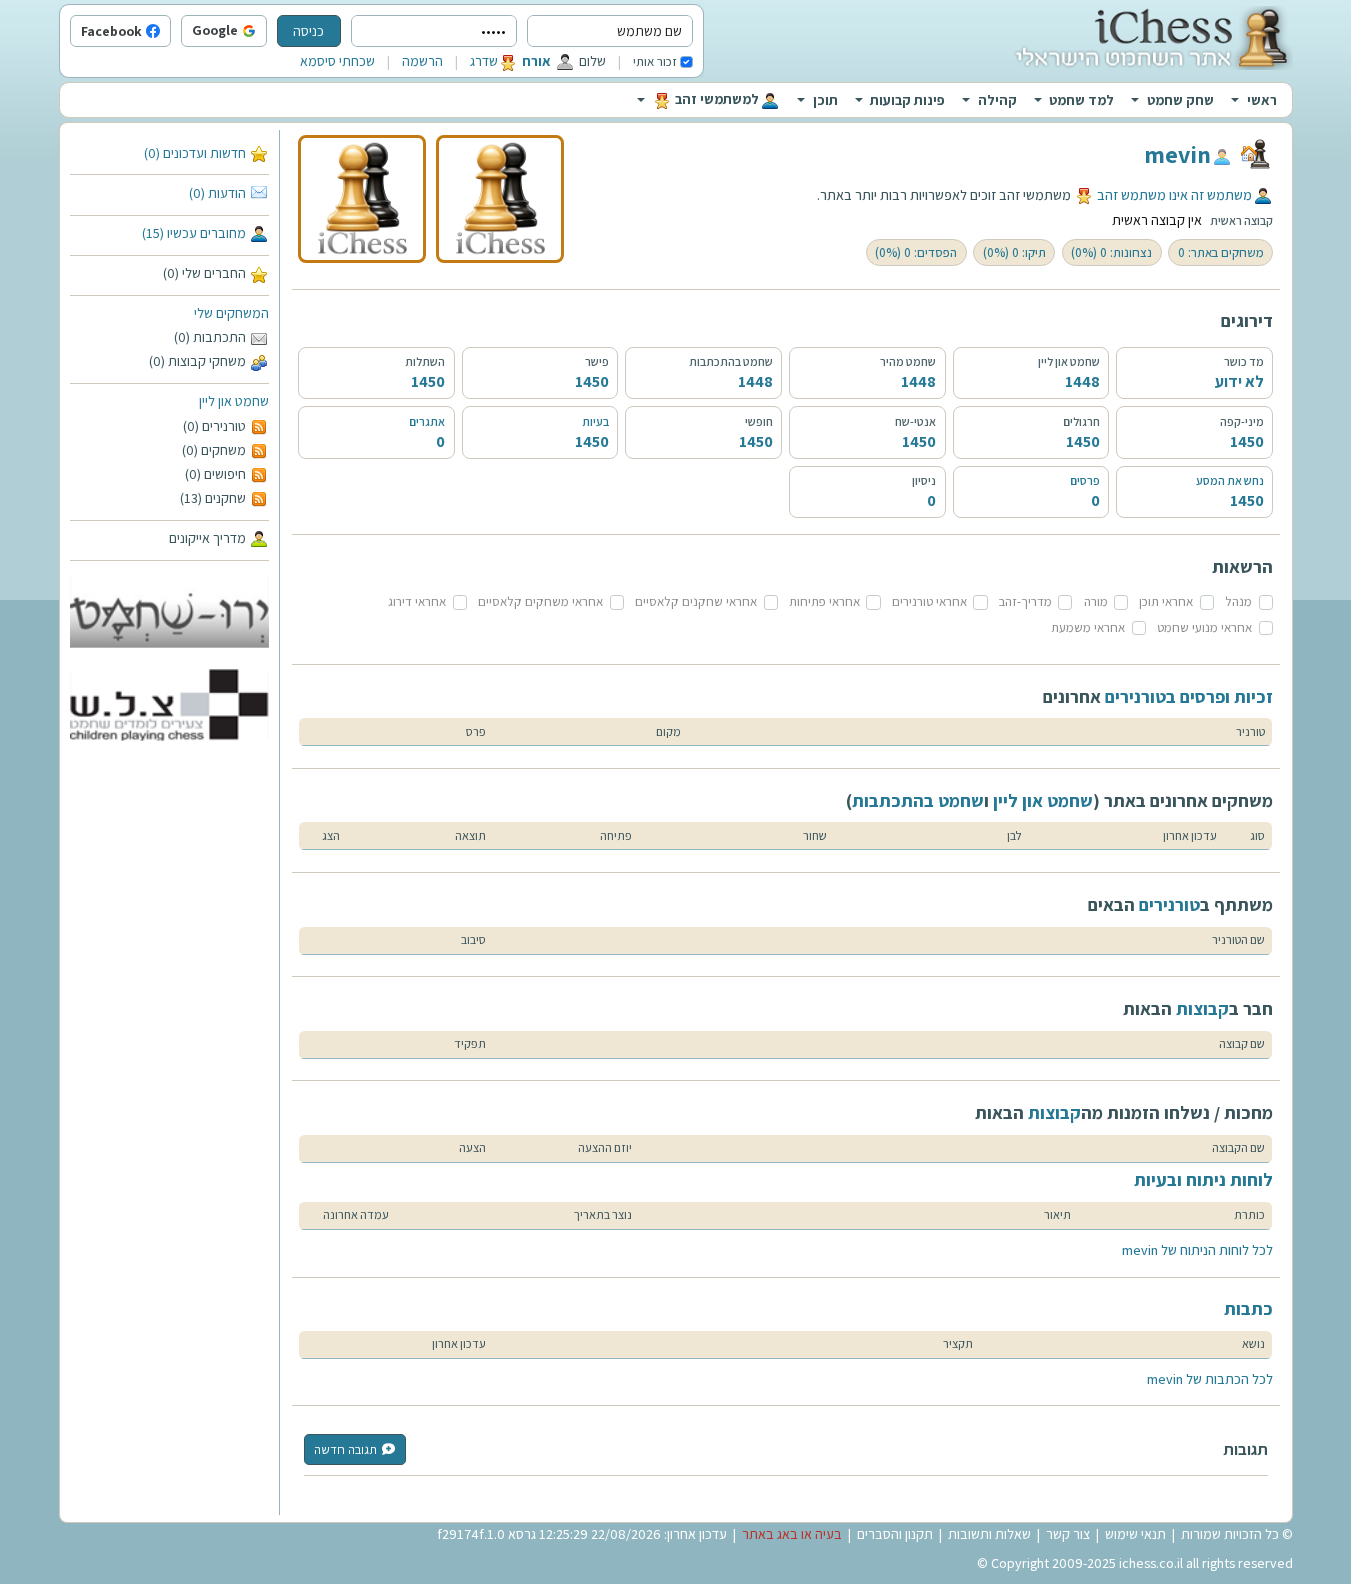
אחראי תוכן (1166, 601)
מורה (1096, 601)
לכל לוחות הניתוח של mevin (1197, 1250)
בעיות (595, 421)
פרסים (1085, 480)
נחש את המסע (1230, 480)
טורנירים (1169, 904)
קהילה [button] (997, 100)
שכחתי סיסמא (337, 61)
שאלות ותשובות (989, 1534)
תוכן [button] (825, 100)
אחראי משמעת (1088, 627)
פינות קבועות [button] (907, 100)
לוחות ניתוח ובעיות (1203, 1179)
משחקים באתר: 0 (1221, 252)
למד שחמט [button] (1081, 100)
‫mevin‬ (1177, 154)
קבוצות (1202, 1008)
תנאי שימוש (1135, 1534)
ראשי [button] (1262, 100)
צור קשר (1068, 1534)
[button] (262, 32)
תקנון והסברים (895, 1534)
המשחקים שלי (231, 313)
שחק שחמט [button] (1180, 100)
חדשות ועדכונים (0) (195, 153)
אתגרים (427, 421)
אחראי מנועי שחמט (1204, 627)
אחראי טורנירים (929, 601)
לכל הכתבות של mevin (1210, 1379)
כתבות (1248, 1308)
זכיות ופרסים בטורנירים (1189, 696)
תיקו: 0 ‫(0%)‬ (1014, 252)
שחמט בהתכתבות (918, 800)
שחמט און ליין (234, 401)
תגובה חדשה (345, 1449)
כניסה (308, 31)
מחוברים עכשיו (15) (194, 233)
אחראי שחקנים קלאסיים (696, 601)
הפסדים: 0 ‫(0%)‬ (916, 252)
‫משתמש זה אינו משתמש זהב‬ (1174, 195)
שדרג (484, 61)
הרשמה (422, 61)
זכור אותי (655, 61)
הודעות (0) (217, 193)
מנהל (1238, 601)
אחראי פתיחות (824, 601)
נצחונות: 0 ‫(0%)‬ (1111, 252)
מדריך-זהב (1025, 601)
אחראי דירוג (417, 601)
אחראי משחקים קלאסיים (540, 601)
